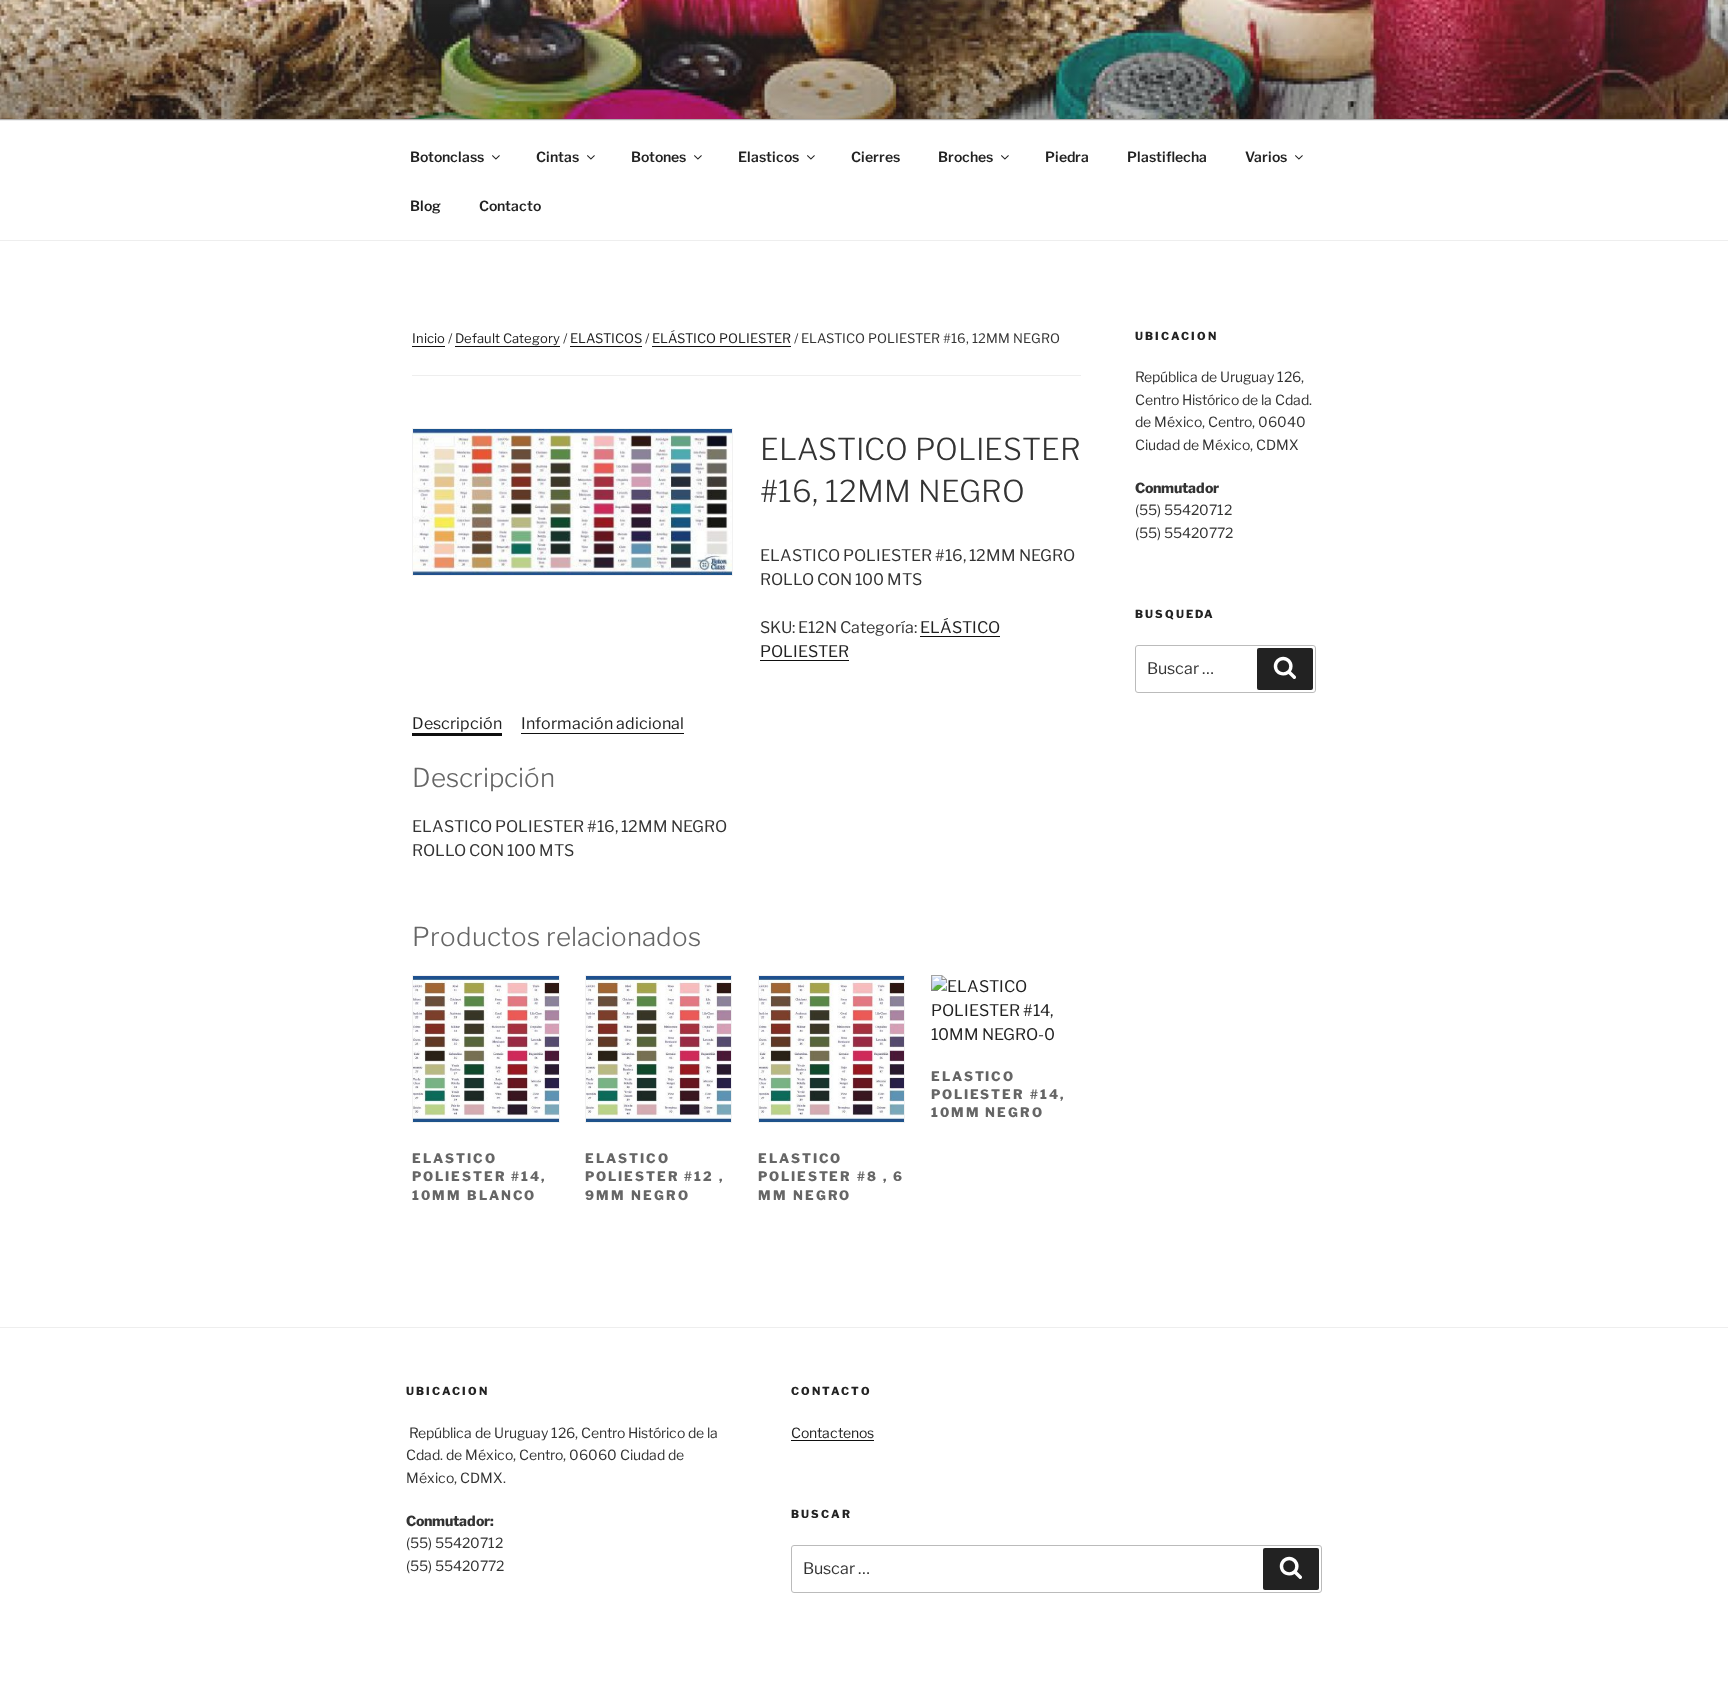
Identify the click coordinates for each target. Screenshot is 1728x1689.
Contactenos (832, 1432)
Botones (658, 156)
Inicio (428, 338)
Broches (965, 156)
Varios (1266, 156)
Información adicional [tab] (602, 723)
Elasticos (768, 156)
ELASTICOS (606, 338)
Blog (425, 205)
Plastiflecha (1167, 156)
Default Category (507, 338)
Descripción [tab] (457, 723)
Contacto (510, 205)
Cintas (557, 156)
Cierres (875, 156)
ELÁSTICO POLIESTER (721, 338)
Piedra (1067, 156)
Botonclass (447, 156)
